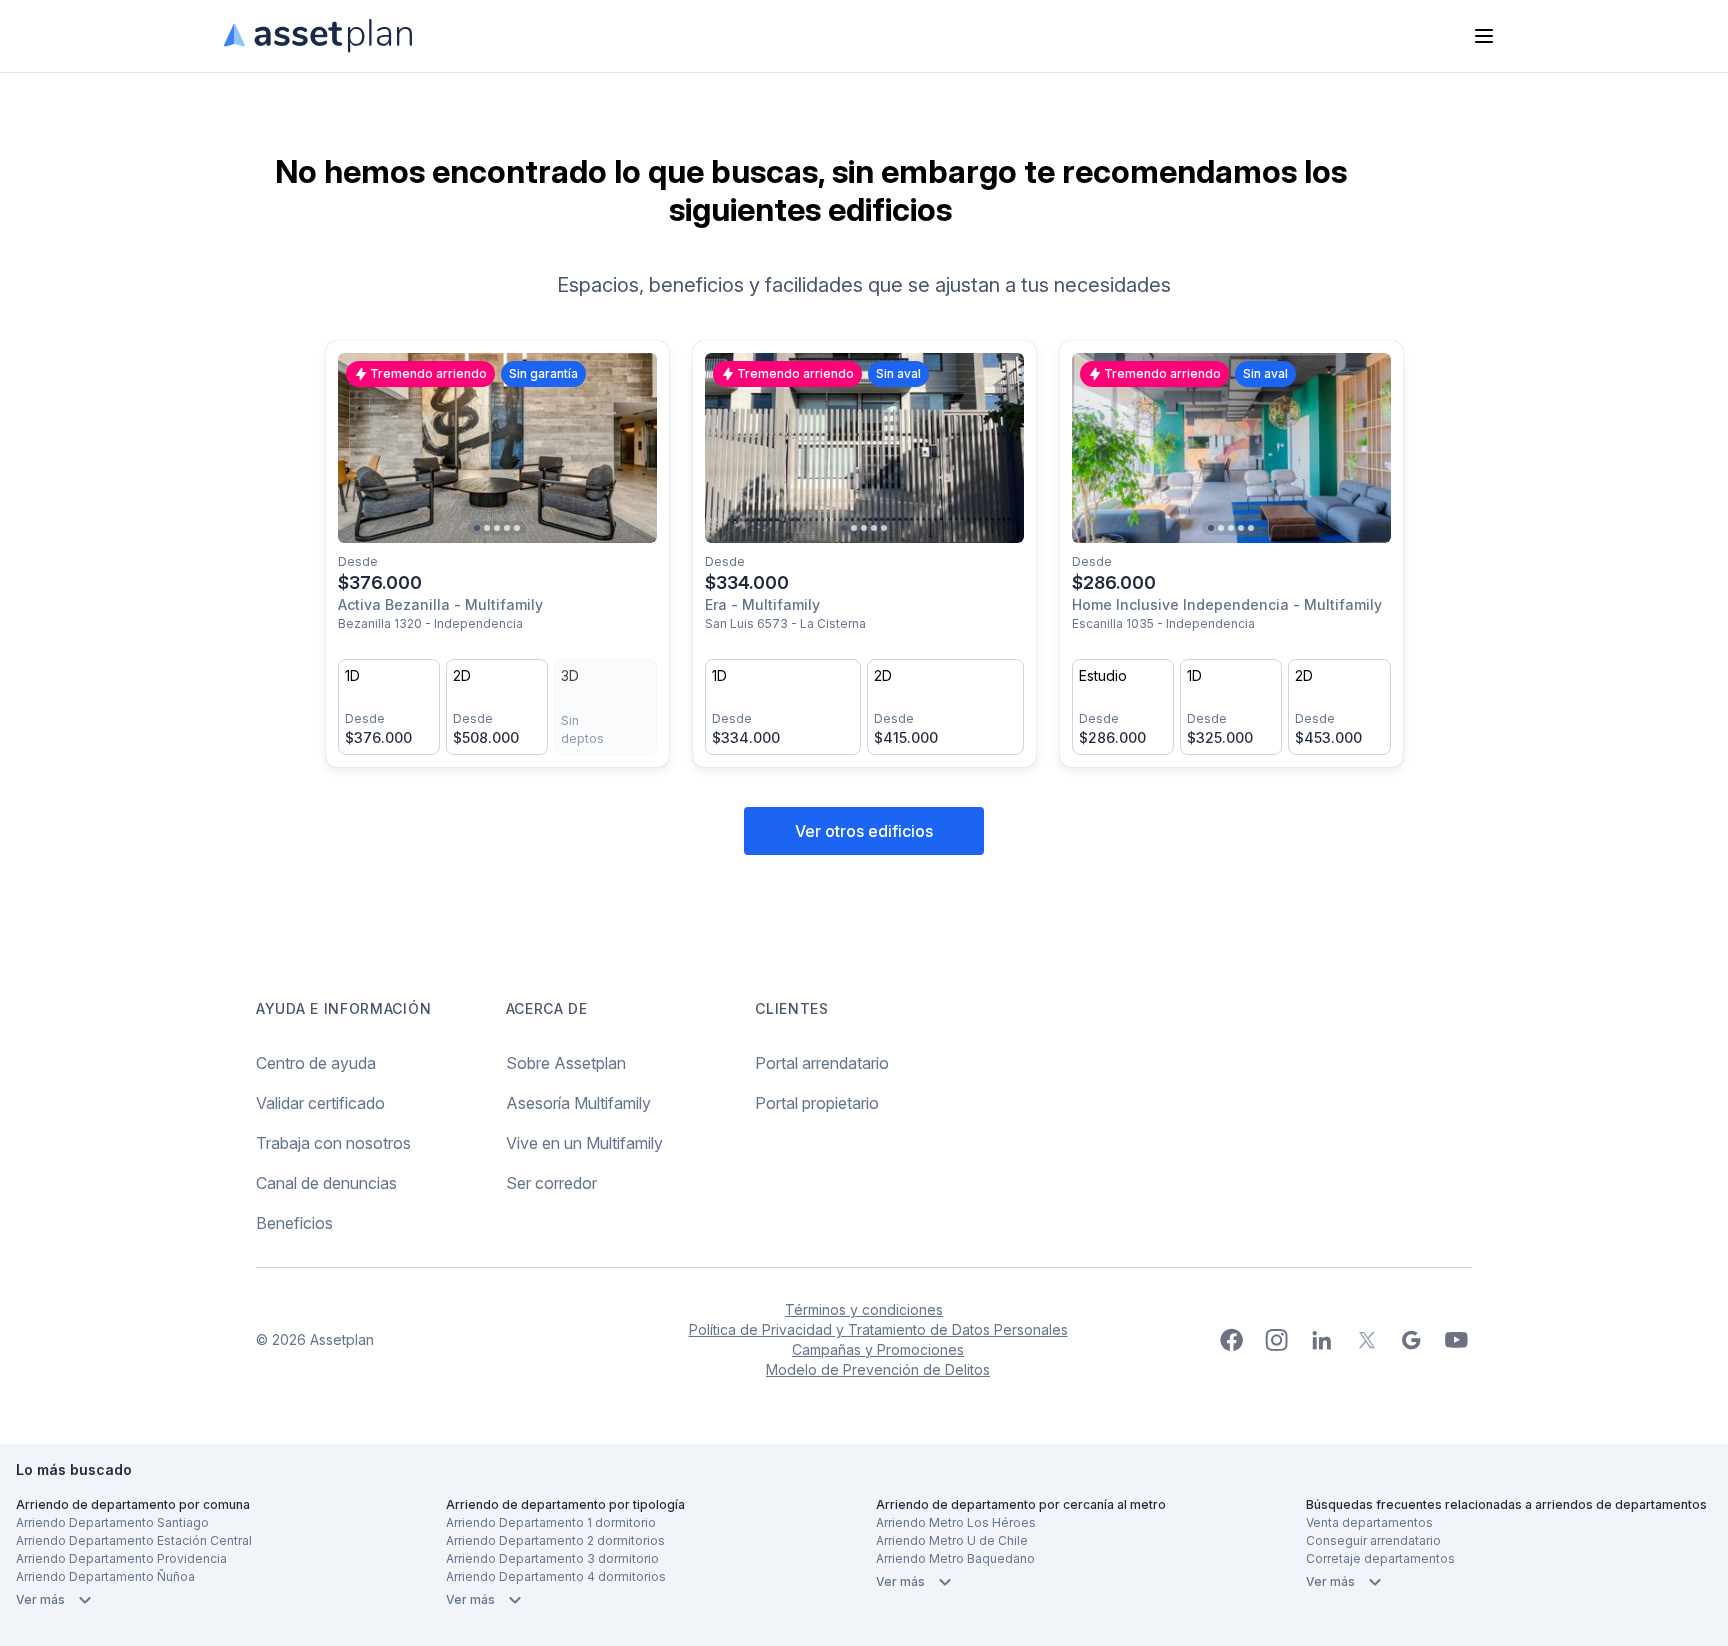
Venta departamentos (1369, 1522)
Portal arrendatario (822, 1063)
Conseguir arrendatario (1373, 1540)
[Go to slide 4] (507, 528)
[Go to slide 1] (477, 528)
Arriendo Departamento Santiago (112, 1522)
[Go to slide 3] (497, 528)
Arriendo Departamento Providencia (121, 1558)
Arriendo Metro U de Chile (952, 1540)
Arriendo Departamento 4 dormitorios (556, 1576)
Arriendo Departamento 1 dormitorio (551, 1522)
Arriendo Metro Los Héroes (956, 1522)
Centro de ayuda (316, 1063)
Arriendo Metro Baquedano (955, 1558)
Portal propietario (817, 1103)
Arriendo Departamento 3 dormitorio (552, 1558)
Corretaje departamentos (1380, 1558)
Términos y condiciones (864, 1309)
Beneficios (294, 1223)
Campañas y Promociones (878, 1349)
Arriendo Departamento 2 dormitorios (555, 1540)
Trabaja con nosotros (333, 1143)
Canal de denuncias (326, 1183)
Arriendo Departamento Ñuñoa (105, 1576)
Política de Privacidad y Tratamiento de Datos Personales (878, 1329)
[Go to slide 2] (487, 528)
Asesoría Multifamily (578, 1103)
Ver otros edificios (864, 831)
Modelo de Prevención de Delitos (878, 1369)
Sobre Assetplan (566, 1063)
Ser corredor (551, 1183)
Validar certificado (320, 1103)
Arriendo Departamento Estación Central (134, 1540)
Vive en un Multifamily (584, 1143)
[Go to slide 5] (517, 528)
